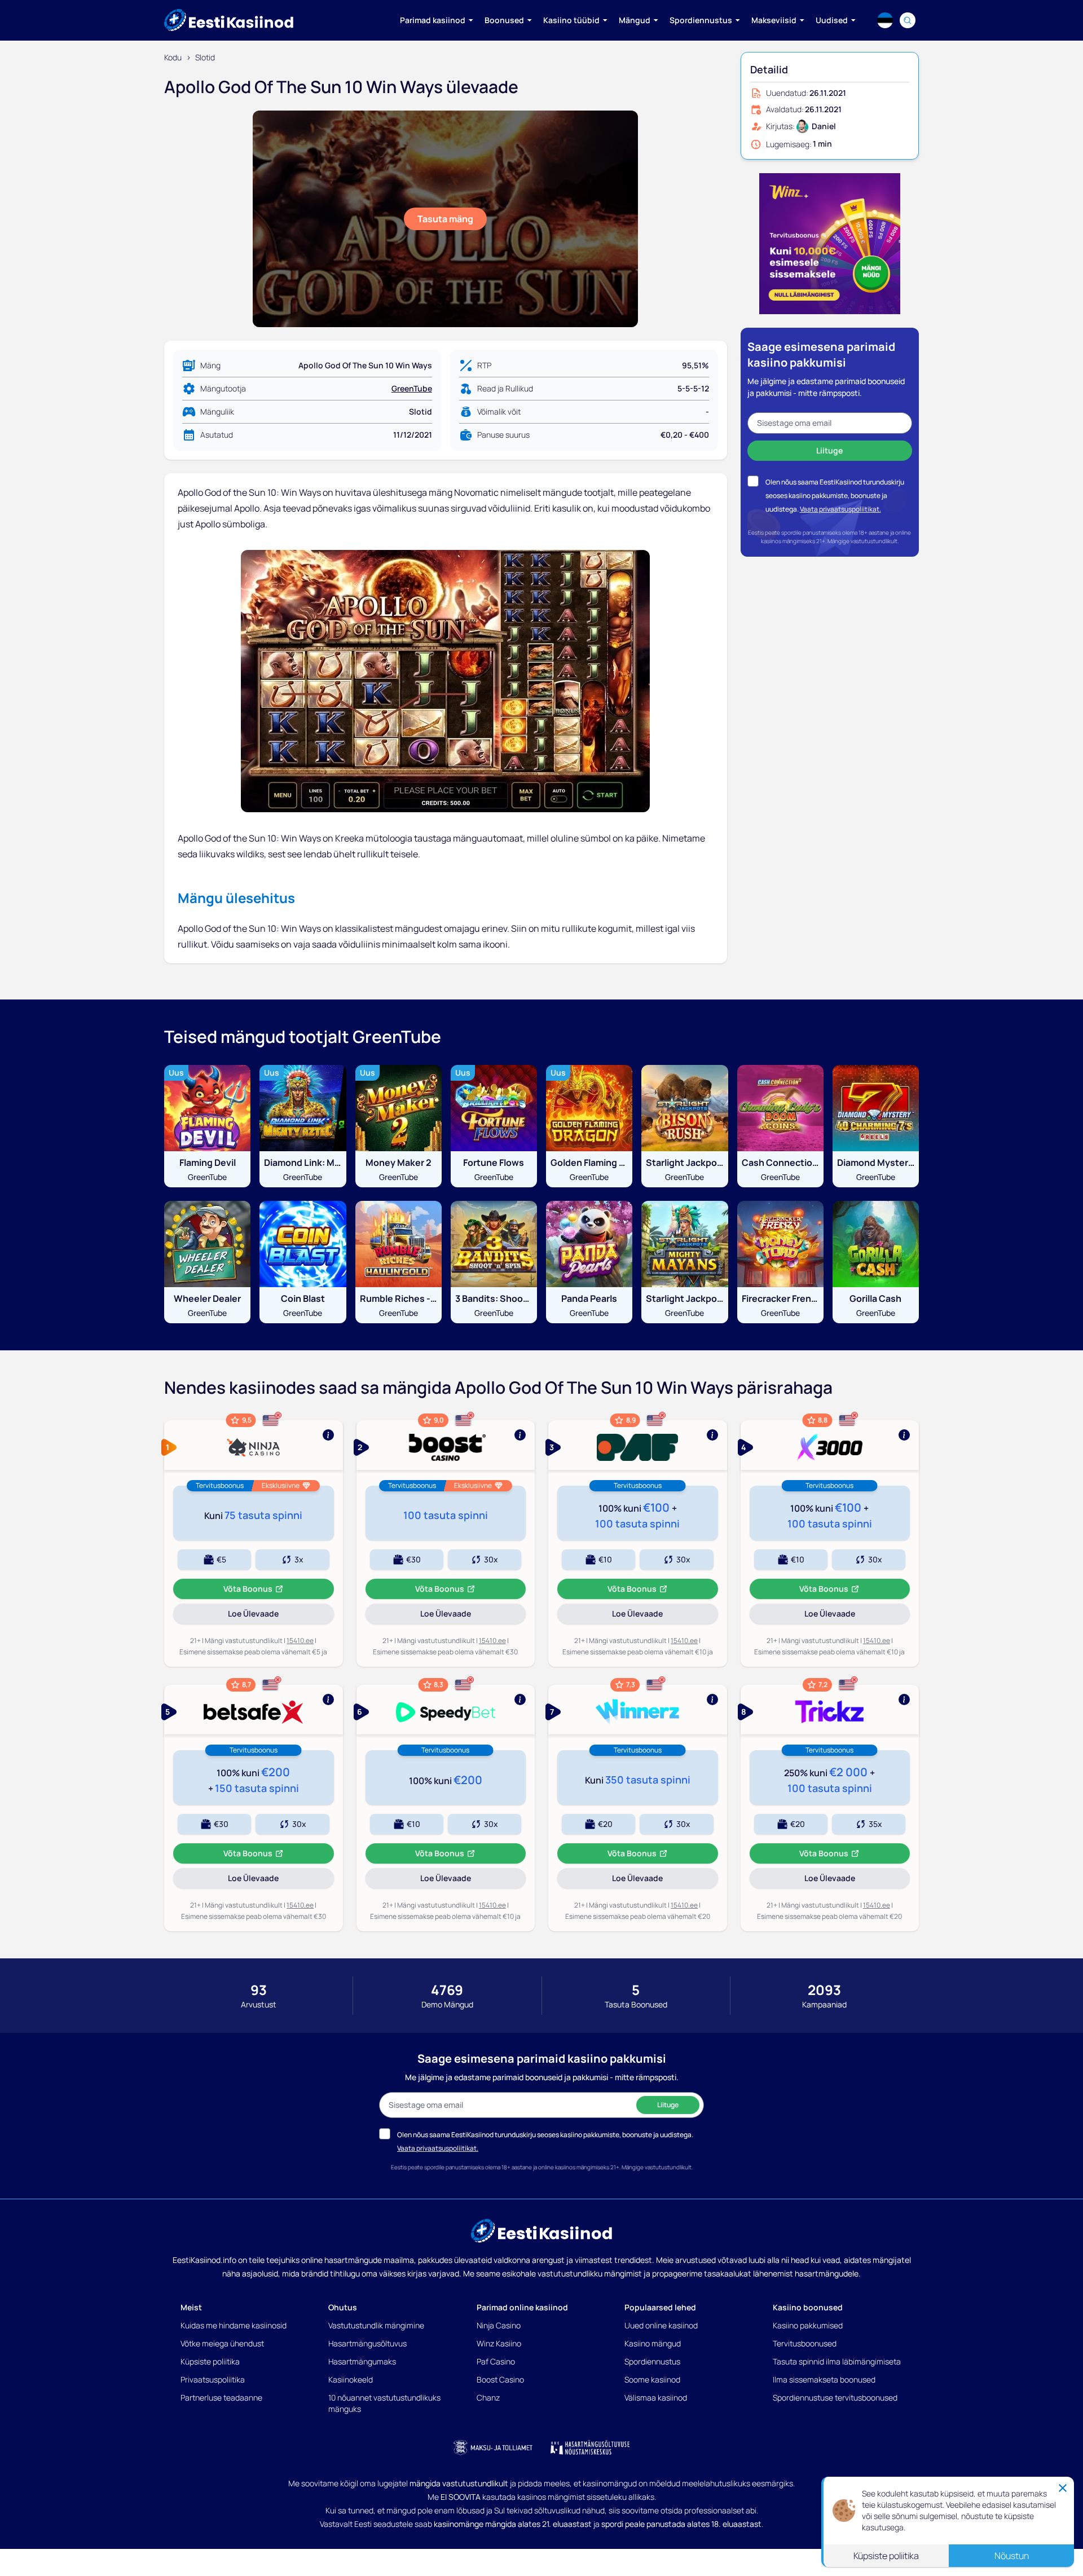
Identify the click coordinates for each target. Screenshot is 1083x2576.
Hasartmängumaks (362, 2361)
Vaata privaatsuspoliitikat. (840, 509)
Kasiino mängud (653, 2343)
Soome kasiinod (652, 2379)
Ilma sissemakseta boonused (824, 2379)
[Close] (1063, 2488)
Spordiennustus (652, 2361)
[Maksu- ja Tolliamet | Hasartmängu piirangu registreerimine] (493, 2447)
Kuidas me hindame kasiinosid (234, 2325)
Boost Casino (500, 2379)
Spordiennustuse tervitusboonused (835, 2397)
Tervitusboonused (805, 2343)
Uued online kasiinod (661, 2325)
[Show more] (254, 1445)
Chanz (488, 2397)
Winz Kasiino (499, 2343)
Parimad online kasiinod (522, 2307)
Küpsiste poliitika (210, 2361)
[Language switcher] (885, 20)
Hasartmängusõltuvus (367, 2343)
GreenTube (412, 388)
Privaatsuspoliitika (213, 2379)
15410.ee (300, 1641)
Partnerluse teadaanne (221, 2397)
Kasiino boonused (808, 2307)
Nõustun (1012, 2556)
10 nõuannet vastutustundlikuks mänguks (384, 2403)
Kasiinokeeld (351, 2379)
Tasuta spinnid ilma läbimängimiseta (837, 2361)
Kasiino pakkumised (808, 2325)
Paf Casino (496, 2361)
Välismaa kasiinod (656, 2397)
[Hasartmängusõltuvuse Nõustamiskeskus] (590, 2447)
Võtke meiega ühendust (222, 2343)
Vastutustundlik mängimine (376, 2325)
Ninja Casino (499, 2325)
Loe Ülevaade (269, 1616)
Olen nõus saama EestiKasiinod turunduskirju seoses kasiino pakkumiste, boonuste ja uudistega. (835, 496)
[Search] (908, 20)
